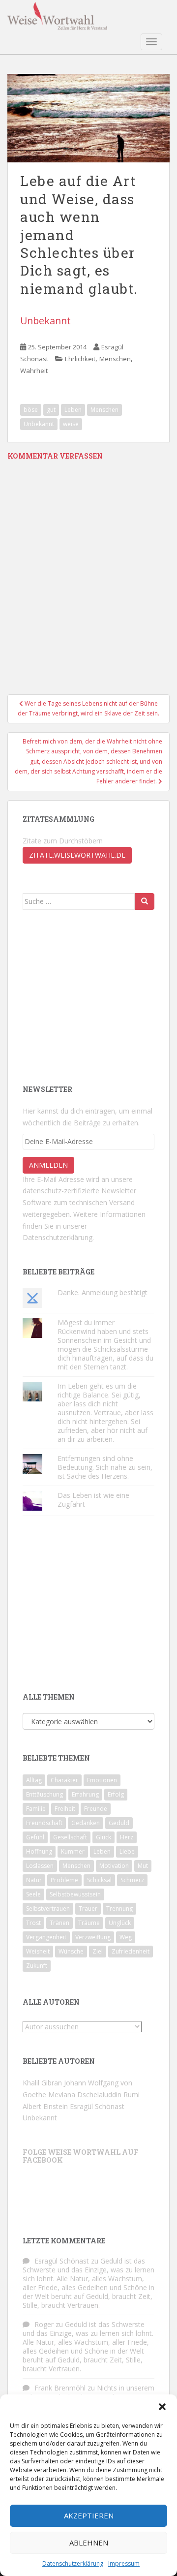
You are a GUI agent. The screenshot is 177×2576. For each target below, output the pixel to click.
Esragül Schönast (97, 2106)
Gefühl (35, 1837)
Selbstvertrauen (48, 1909)
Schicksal (99, 1880)
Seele (33, 1894)
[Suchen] (145, 901)
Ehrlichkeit (80, 359)
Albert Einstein (45, 2106)
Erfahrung (85, 1794)
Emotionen (102, 1780)
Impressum (124, 2563)
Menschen (115, 359)
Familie (36, 1809)
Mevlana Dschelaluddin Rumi (94, 2095)
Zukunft (37, 1966)
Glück (103, 1837)
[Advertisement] (96, 996)
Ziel (98, 1951)
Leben (73, 410)
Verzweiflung (93, 1937)
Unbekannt (45, 321)
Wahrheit (34, 371)
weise (71, 424)
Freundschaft (44, 1823)
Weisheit (38, 1951)
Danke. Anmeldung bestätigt (103, 1292)
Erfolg (116, 1794)
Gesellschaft (70, 1837)
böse (31, 410)
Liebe (127, 1851)
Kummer (73, 1851)
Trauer (88, 1909)
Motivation (114, 1866)
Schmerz (132, 1880)
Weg (126, 1937)
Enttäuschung (44, 1794)
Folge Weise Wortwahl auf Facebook (81, 2156)
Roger (44, 2324)
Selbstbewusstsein (75, 1894)
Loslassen (40, 1866)
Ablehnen (89, 2543)
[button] (162, 2407)
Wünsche (71, 1951)
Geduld (119, 1823)
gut (51, 410)
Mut (143, 1866)
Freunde (96, 1809)
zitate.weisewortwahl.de (77, 855)
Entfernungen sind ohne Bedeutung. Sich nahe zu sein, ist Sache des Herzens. (105, 1467)
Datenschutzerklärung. (58, 1237)
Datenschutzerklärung (73, 2563)
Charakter (64, 1780)
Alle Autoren (51, 2002)
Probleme (64, 1880)
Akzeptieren (89, 2515)
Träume (89, 1923)
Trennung (119, 1909)
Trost (33, 1923)
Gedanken (86, 1823)
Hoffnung (39, 1851)
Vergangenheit (46, 1937)
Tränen (59, 1923)
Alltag (34, 1780)
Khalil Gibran (42, 2083)
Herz (127, 1837)
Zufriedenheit (131, 1951)
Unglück (120, 1923)
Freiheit (65, 1809)
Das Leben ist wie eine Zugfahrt (93, 1500)
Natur (34, 1880)
